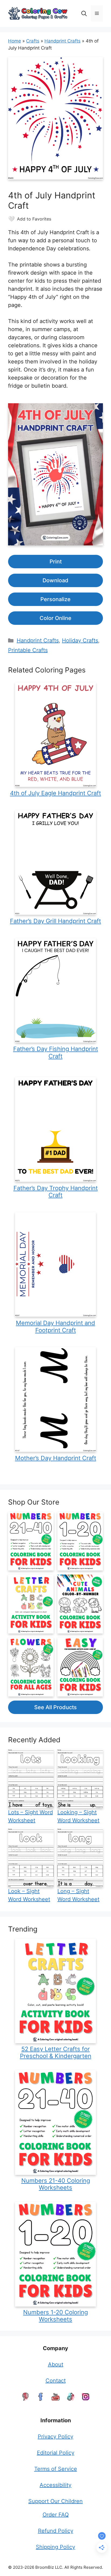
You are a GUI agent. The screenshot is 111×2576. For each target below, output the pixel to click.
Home (15, 41)
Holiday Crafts (80, 640)
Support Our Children (55, 2501)
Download (55, 580)
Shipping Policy (55, 2547)
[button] (84, 13)
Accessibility (55, 2485)
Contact (56, 2381)
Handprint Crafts (63, 41)
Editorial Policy (56, 2453)
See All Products (55, 1707)
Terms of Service (56, 2469)
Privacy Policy (55, 2437)
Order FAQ (56, 2515)
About (56, 2364)
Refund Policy (56, 2531)
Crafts (33, 41)
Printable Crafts (28, 650)
